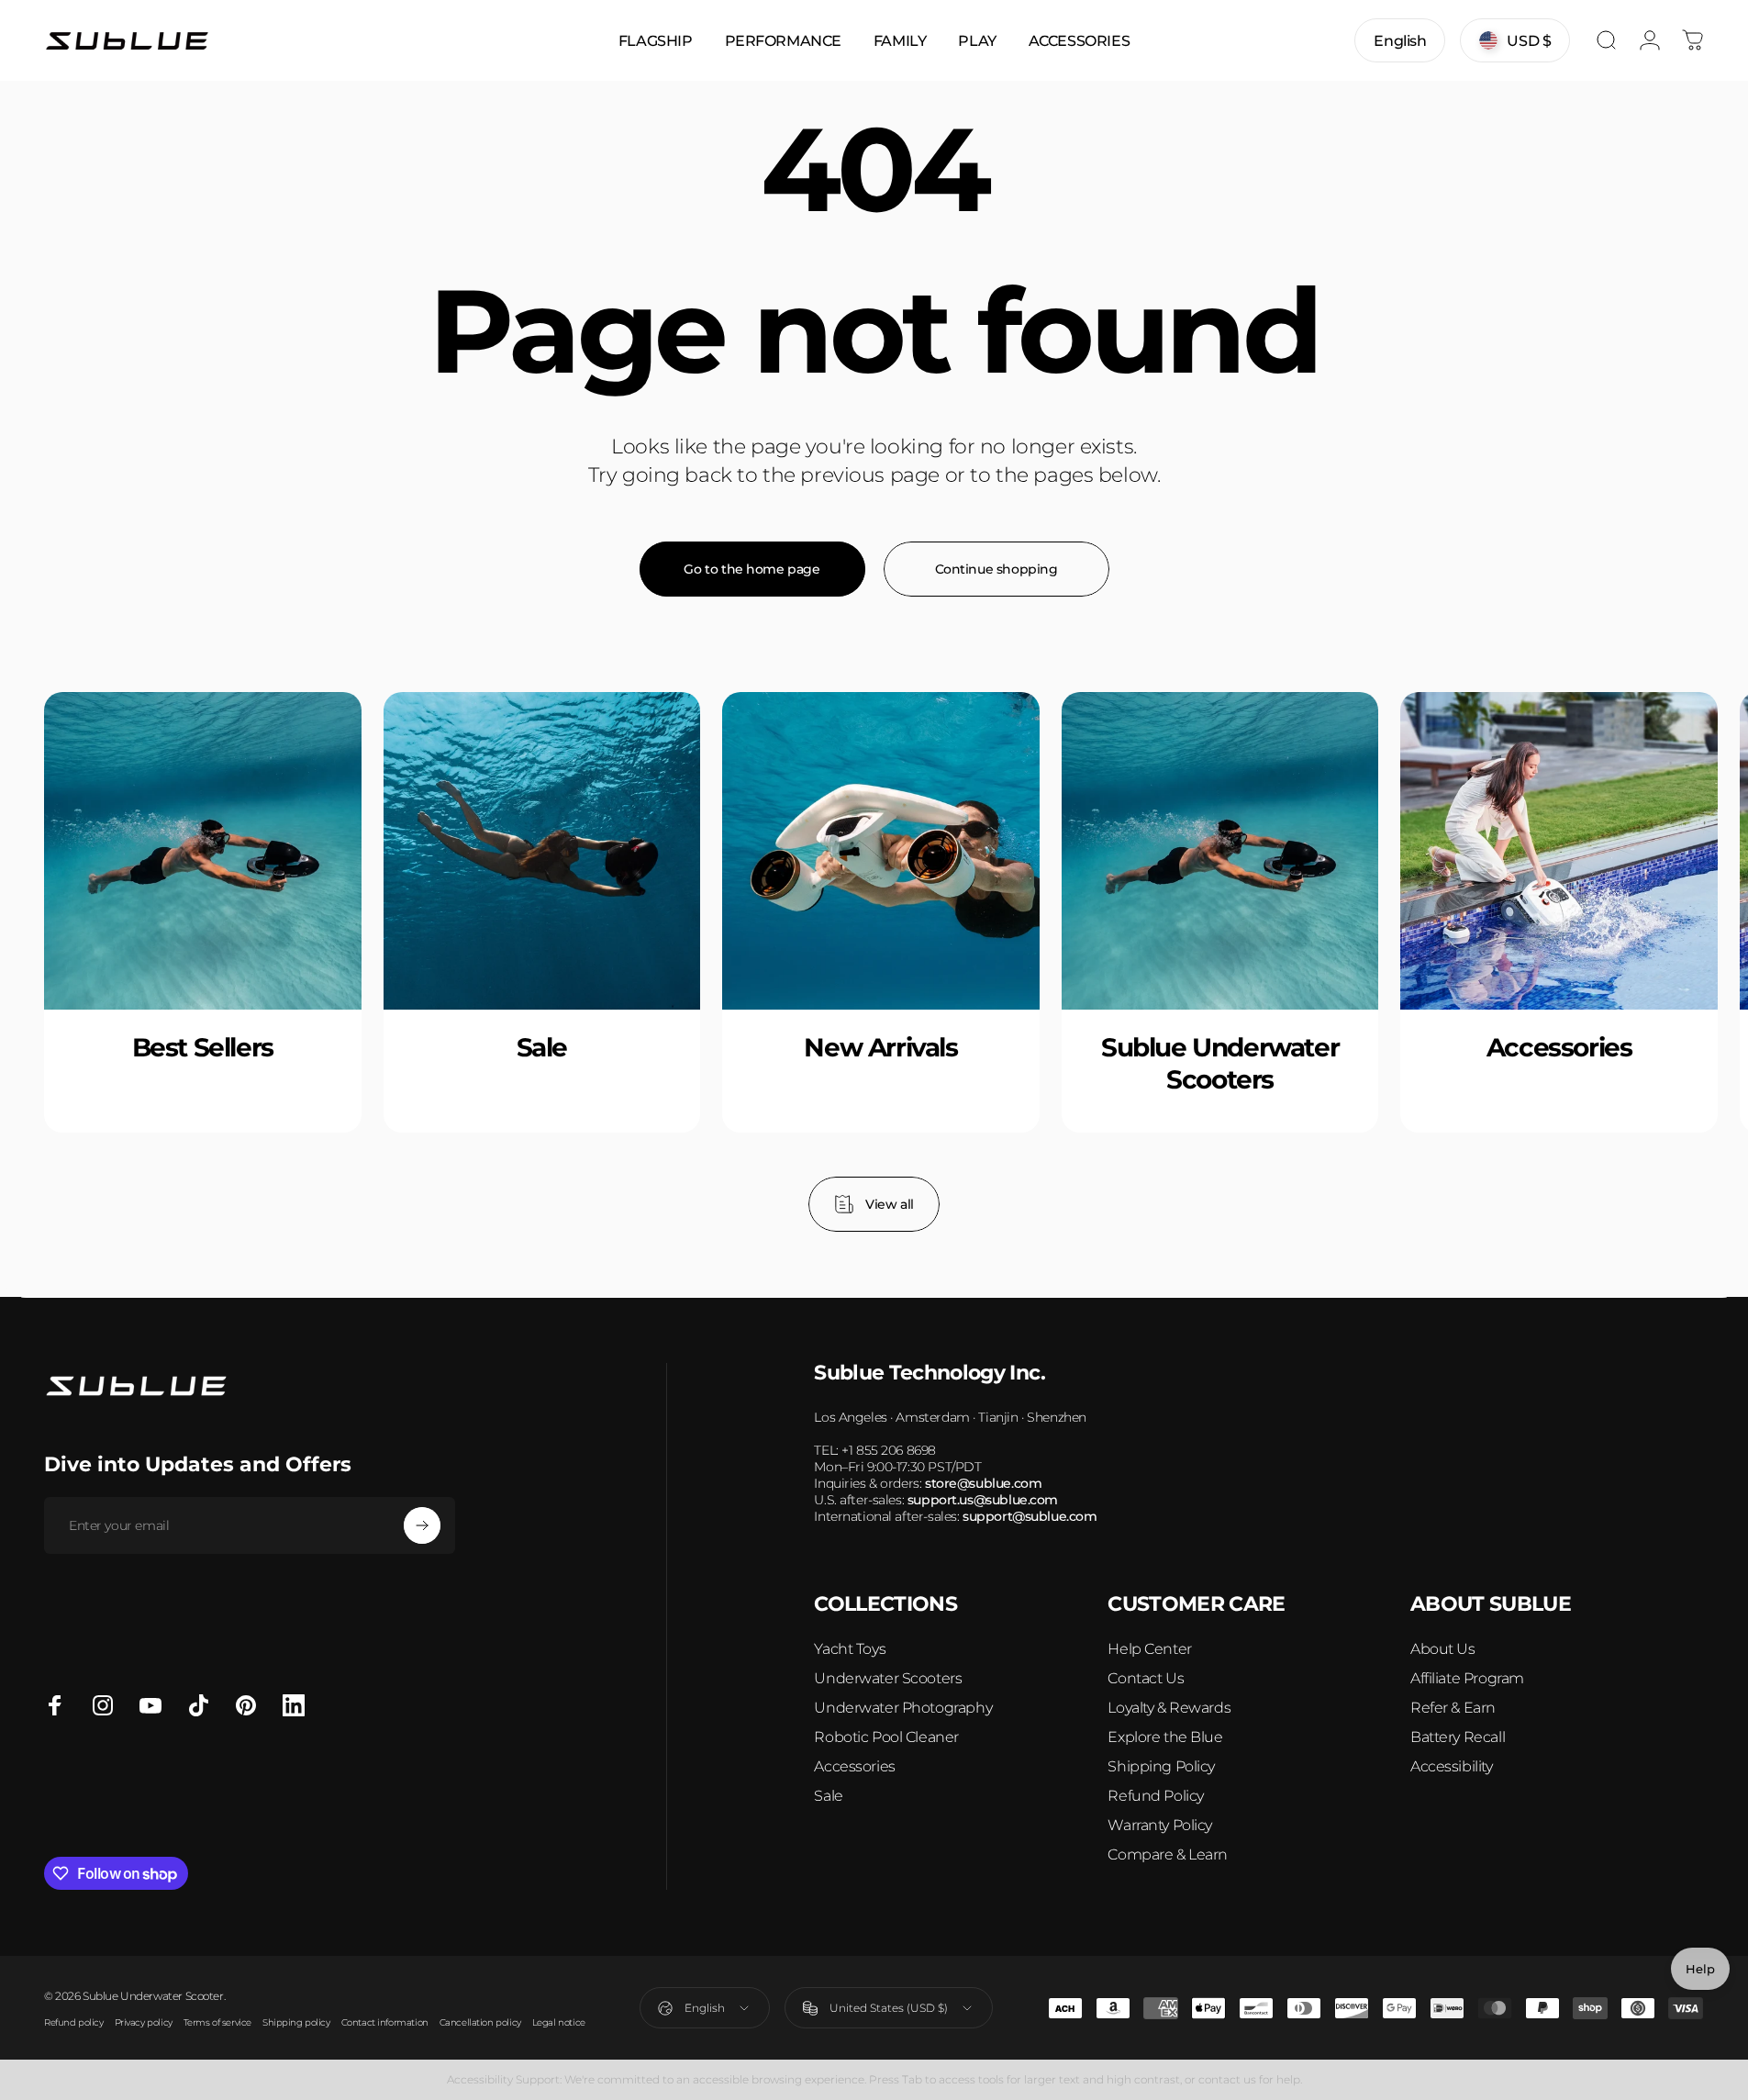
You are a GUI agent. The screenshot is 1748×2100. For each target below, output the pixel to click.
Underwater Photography (903, 1708)
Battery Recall (1458, 1737)
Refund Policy (1156, 1796)
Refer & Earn (1453, 1708)
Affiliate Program (1467, 1678)
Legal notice (559, 2022)
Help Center (1149, 1649)
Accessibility (1452, 1766)
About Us (1443, 1649)
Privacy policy (144, 2022)
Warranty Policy (1160, 1825)
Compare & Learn (1168, 1854)
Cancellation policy (480, 2022)
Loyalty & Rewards (1169, 1708)
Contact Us (1146, 1678)
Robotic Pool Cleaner (886, 1737)
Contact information (385, 2022)
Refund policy (74, 2022)
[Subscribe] (422, 1525)
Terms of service (217, 2022)
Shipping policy (296, 2022)
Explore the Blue (1165, 1737)
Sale (828, 1796)
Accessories (854, 1766)
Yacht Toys (850, 1649)
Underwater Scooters (888, 1678)
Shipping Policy (1161, 1766)
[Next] (1642, 961)
